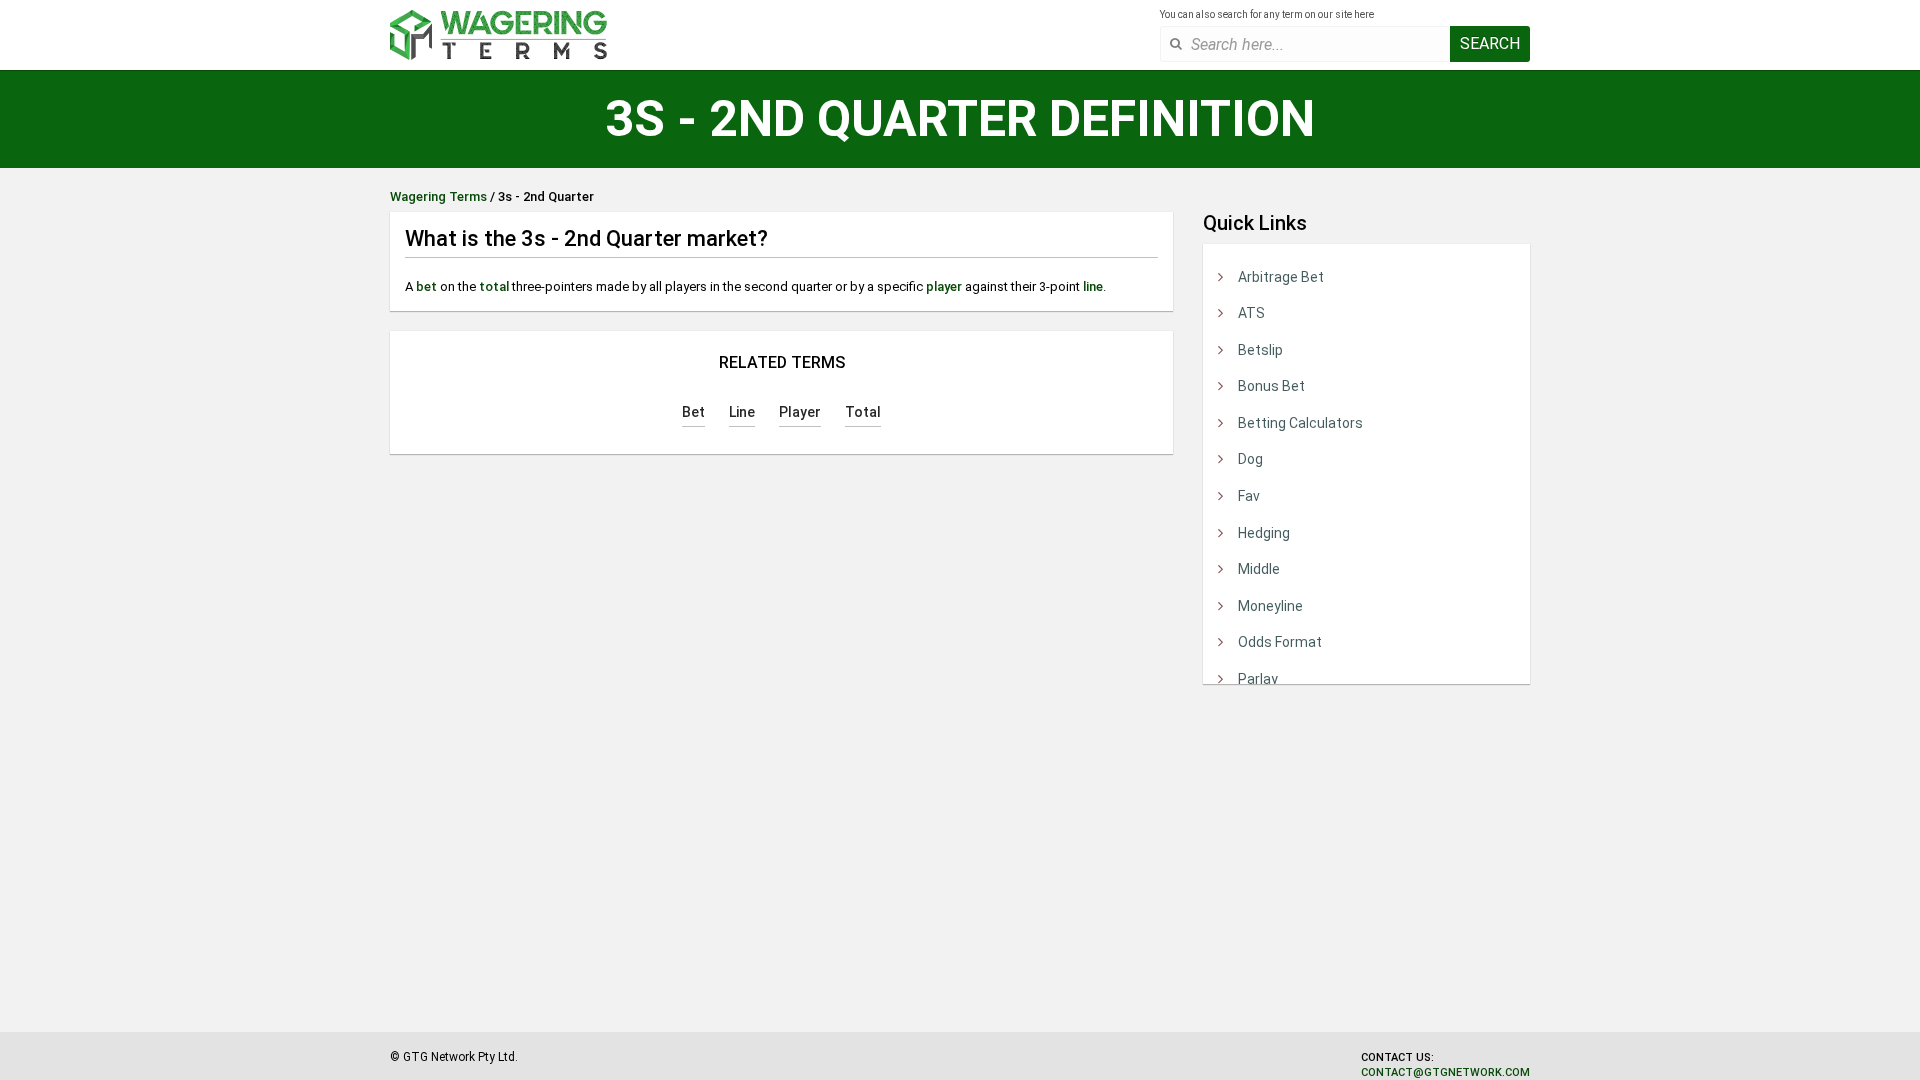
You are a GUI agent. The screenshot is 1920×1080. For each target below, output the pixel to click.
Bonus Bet (1271, 386)
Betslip (1260, 350)
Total (863, 412)
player (944, 286)
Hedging (1264, 533)
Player (800, 412)
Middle (1259, 569)
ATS (1251, 313)
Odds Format (1280, 642)
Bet (693, 412)
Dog (1250, 459)
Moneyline (1270, 606)
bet (426, 286)
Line (742, 412)
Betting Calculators (1300, 423)
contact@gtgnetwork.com (1445, 1072)
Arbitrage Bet (1281, 277)
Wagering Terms (438, 196)
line (1093, 286)
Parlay (1258, 679)
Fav (1249, 496)
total (494, 286)
